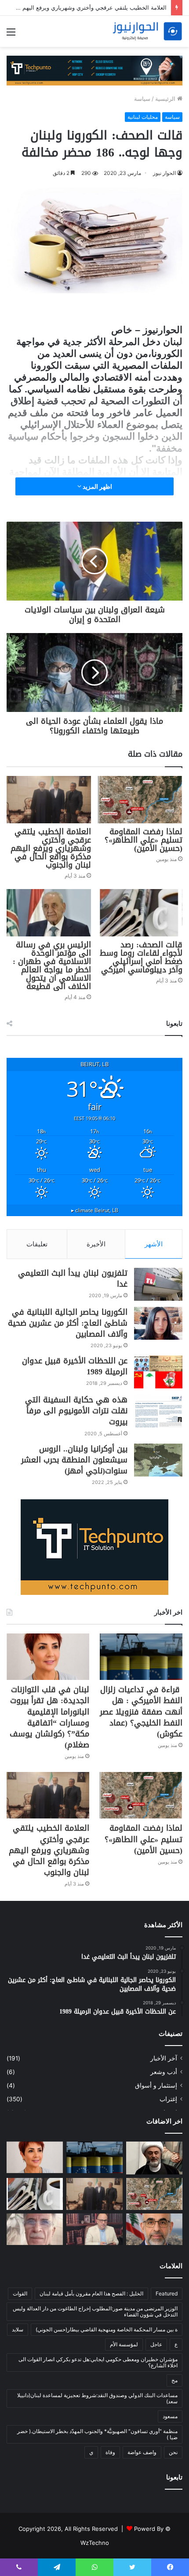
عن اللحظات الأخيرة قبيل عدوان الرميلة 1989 (75, 1366)
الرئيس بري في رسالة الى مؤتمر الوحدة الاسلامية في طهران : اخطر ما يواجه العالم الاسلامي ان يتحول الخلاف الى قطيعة (52, 966)
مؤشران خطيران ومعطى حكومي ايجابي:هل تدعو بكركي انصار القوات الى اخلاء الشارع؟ (98, 2362)
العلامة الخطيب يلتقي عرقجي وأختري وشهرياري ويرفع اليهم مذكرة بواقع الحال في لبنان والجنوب (51, 848)
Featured (167, 2293)
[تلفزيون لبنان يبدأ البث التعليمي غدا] (158, 1284)
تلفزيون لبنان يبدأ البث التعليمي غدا (73, 1279)
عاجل (156, 2344)
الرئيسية (166, 99)
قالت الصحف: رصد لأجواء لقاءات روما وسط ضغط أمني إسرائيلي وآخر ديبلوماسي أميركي (141, 957)
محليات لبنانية (143, 117)
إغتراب (168, 2099)
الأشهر (154, 1244)
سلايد (18, 2329)
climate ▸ (95, 1210)
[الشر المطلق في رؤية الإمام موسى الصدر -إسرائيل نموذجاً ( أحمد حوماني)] (154, 2229)
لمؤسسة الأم (124, 2344)
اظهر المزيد (97, 486)
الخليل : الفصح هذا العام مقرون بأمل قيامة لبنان (91, 2293)
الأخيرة (96, 1244)
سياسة (142, 99)
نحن (173, 2452)
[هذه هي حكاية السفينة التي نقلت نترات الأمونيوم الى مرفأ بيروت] (158, 1411)
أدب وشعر (164, 2072)
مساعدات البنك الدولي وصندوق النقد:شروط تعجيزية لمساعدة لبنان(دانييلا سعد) (97, 2398)
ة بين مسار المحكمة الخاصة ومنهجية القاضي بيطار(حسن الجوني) (107, 2329)
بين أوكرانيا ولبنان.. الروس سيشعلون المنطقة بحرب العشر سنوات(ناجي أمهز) (74, 1460)
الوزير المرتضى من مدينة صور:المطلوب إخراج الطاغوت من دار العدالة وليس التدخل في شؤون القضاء (95, 2311)
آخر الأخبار (164, 2058)
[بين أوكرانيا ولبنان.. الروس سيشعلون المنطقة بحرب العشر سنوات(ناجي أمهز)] (158, 1460)
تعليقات (37, 1244)
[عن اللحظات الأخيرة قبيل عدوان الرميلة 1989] (158, 1372)
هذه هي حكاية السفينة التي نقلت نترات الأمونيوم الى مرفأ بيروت (76, 1411)
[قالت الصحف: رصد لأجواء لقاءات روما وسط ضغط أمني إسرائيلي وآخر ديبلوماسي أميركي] (140, 913)
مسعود (170, 2416)
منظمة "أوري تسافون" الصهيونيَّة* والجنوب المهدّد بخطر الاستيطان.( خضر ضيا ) (97, 2434)
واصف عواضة (142, 2452)
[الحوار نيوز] (147, 31)
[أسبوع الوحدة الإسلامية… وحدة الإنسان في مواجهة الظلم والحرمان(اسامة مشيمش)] (94, 2229)
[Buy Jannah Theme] (94, 70)
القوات (20, 2293)
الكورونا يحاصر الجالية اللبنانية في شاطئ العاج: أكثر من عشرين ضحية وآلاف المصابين (68, 1323)
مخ (174, 2380)
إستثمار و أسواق (156, 2085)
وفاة (110, 2452)
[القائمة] (11, 35)
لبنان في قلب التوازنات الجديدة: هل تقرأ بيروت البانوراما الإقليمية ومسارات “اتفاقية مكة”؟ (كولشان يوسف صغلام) (49, 1717)
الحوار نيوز (164, 173)
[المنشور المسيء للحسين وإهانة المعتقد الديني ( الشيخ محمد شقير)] (154, 2158)
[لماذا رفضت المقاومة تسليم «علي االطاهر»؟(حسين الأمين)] (140, 800)
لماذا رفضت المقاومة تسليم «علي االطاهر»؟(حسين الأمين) (144, 840)
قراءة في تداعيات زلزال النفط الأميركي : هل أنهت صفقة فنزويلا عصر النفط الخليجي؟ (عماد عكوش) (141, 1712)
